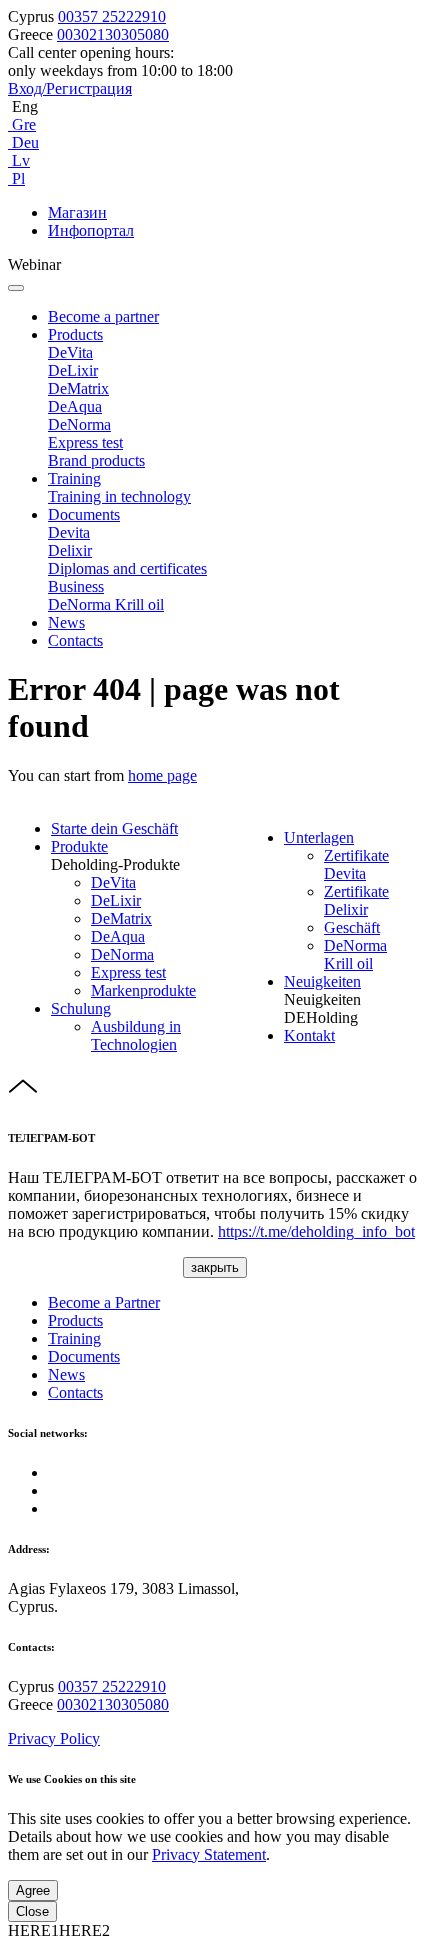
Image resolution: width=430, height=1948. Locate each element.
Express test (85, 442)
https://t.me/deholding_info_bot (316, 1231)
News (66, 622)
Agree (33, 1890)
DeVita (70, 352)
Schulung (81, 1008)
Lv (19, 160)
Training (74, 478)
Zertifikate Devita (356, 864)
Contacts (75, 640)
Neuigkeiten (322, 981)
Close (32, 1911)
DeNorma (79, 424)
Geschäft (352, 927)
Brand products (96, 460)
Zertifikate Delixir (356, 900)
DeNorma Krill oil (106, 604)
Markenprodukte (143, 990)
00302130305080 (113, 34)
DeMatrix (78, 388)
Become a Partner (104, 1302)
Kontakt (309, 1035)
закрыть (215, 1267)
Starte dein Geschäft (114, 828)
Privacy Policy (54, 1738)
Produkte (79, 846)
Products (75, 334)
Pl (16, 178)
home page (162, 775)
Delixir (70, 550)
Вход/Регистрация (70, 88)
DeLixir (73, 370)
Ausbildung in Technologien (136, 1035)
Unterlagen (319, 837)
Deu (23, 142)
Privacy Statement (209, 1854)
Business (76, 586)
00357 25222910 (112, 16)
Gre (22, 124)
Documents (84, 514)
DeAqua (75, 406)
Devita (69, 532)
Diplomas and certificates (127, 568)
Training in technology (119, 496)
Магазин (77, 212)
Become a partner (103, 316)
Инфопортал (91, 230)
